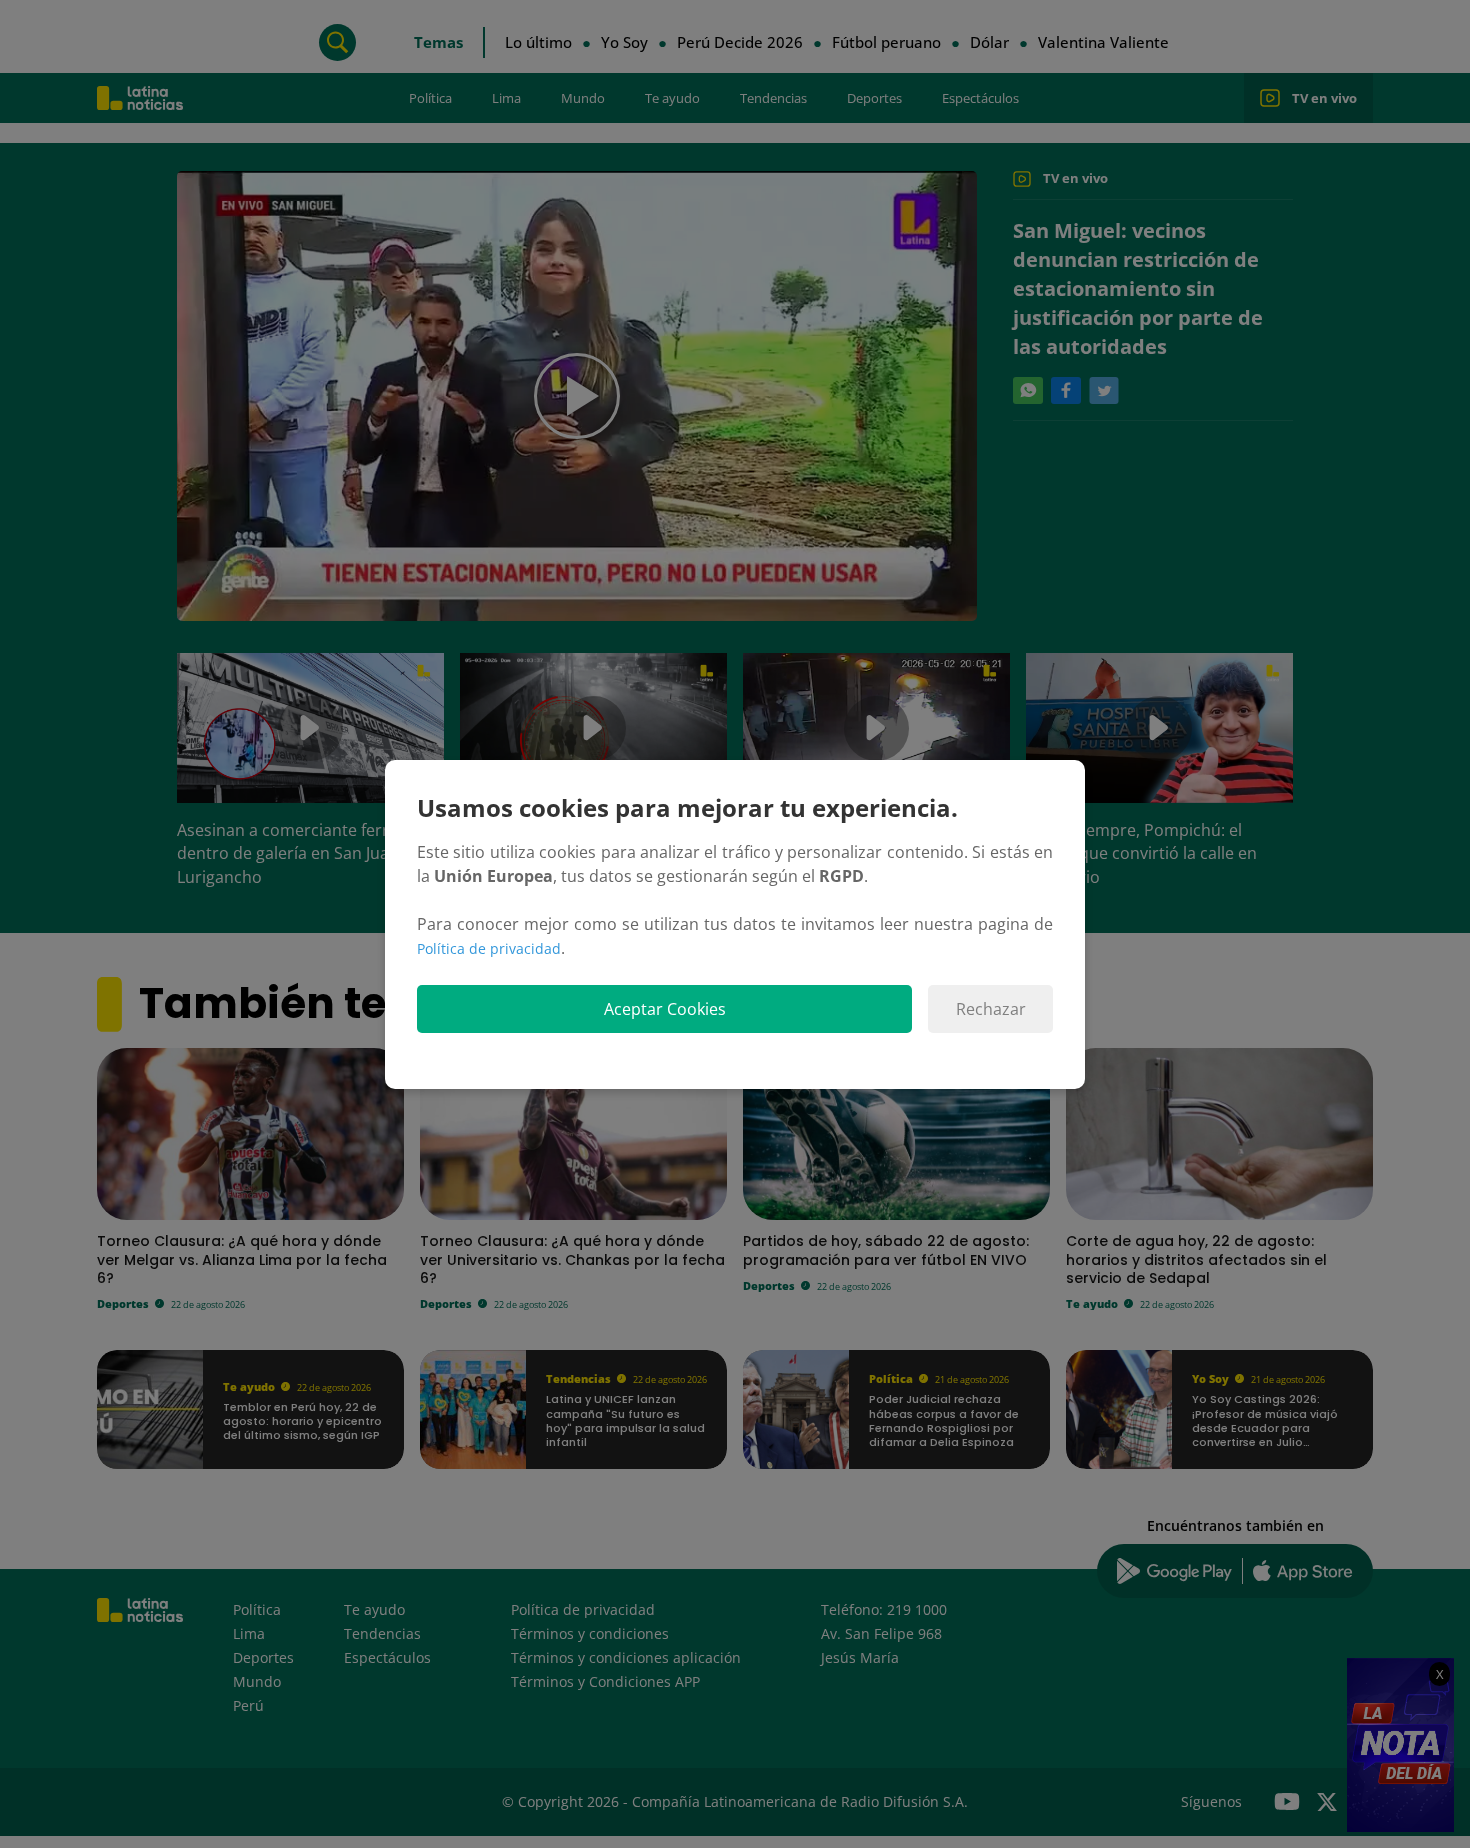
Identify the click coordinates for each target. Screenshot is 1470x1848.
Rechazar (991, 1009)
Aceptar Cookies (665, 1009)
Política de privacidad (489, 948)
